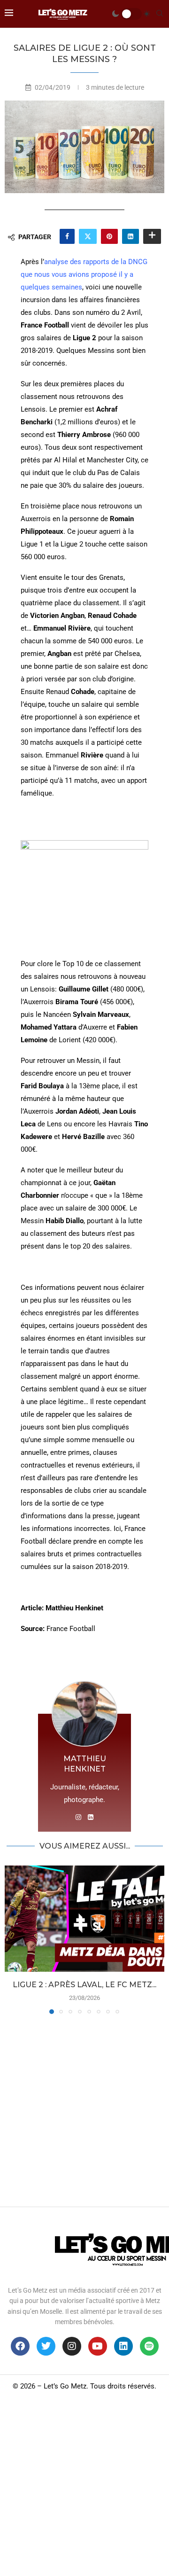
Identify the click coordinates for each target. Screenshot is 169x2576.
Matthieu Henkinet (85, 1764)
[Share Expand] (152, 236)
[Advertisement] (84, 2108)
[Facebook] (20, 2346)
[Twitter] (46, 2346)
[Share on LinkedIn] (131, 236)
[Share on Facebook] (67, 236)
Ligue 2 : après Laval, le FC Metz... (84, 1985)
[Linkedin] (123, 2346)
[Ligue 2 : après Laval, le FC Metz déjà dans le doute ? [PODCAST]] (84, 1919)
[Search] (160, 14)
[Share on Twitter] (88, 236)
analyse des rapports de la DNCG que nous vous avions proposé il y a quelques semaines (84, 274)
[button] (13, 1939)
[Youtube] (98, 2346)
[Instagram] (72, 2346)
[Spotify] (149, 2346)
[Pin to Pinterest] (109, 236)
